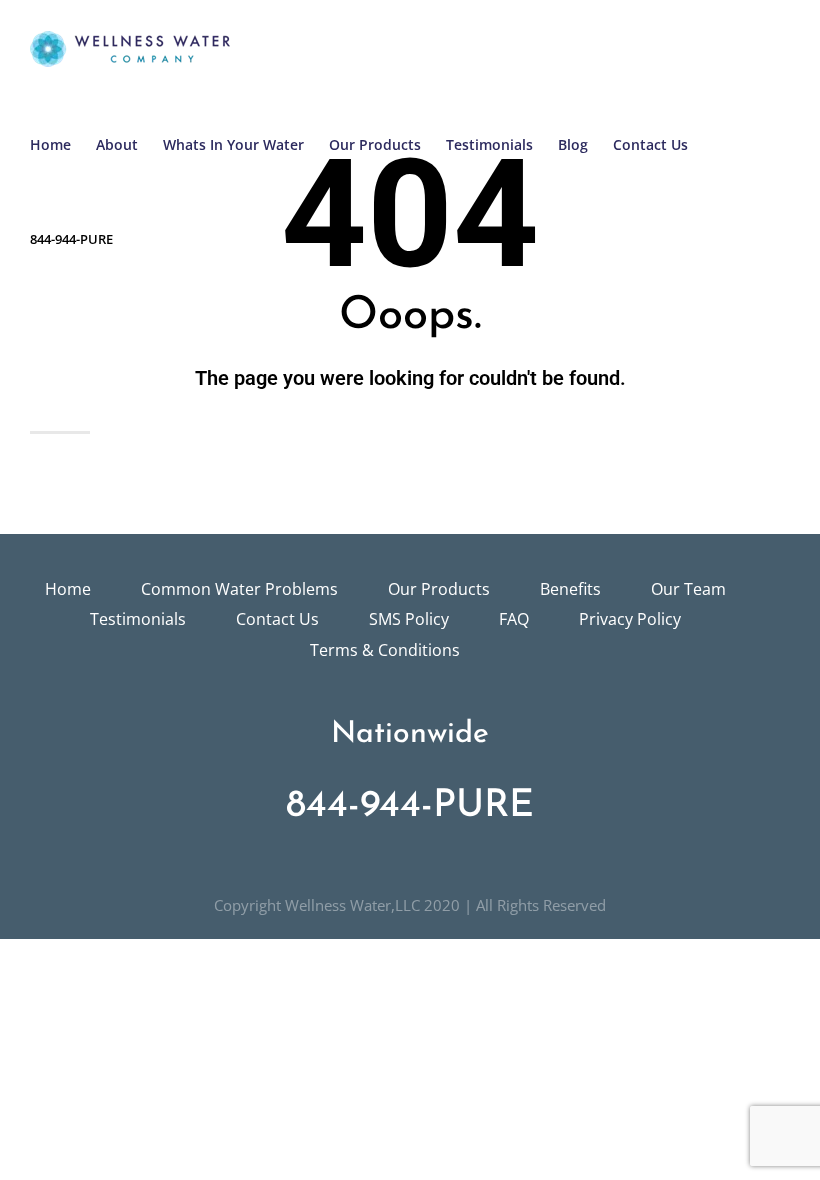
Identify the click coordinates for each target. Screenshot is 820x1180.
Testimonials (138, 619)
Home (68, 589)
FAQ (514, 619)
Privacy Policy (630, 619)
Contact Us (277, 619)
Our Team (688, 589)
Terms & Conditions (385, 650)
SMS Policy (409, 619)
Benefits (570, 589)
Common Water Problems (239, 589)
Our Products (439, 589)
